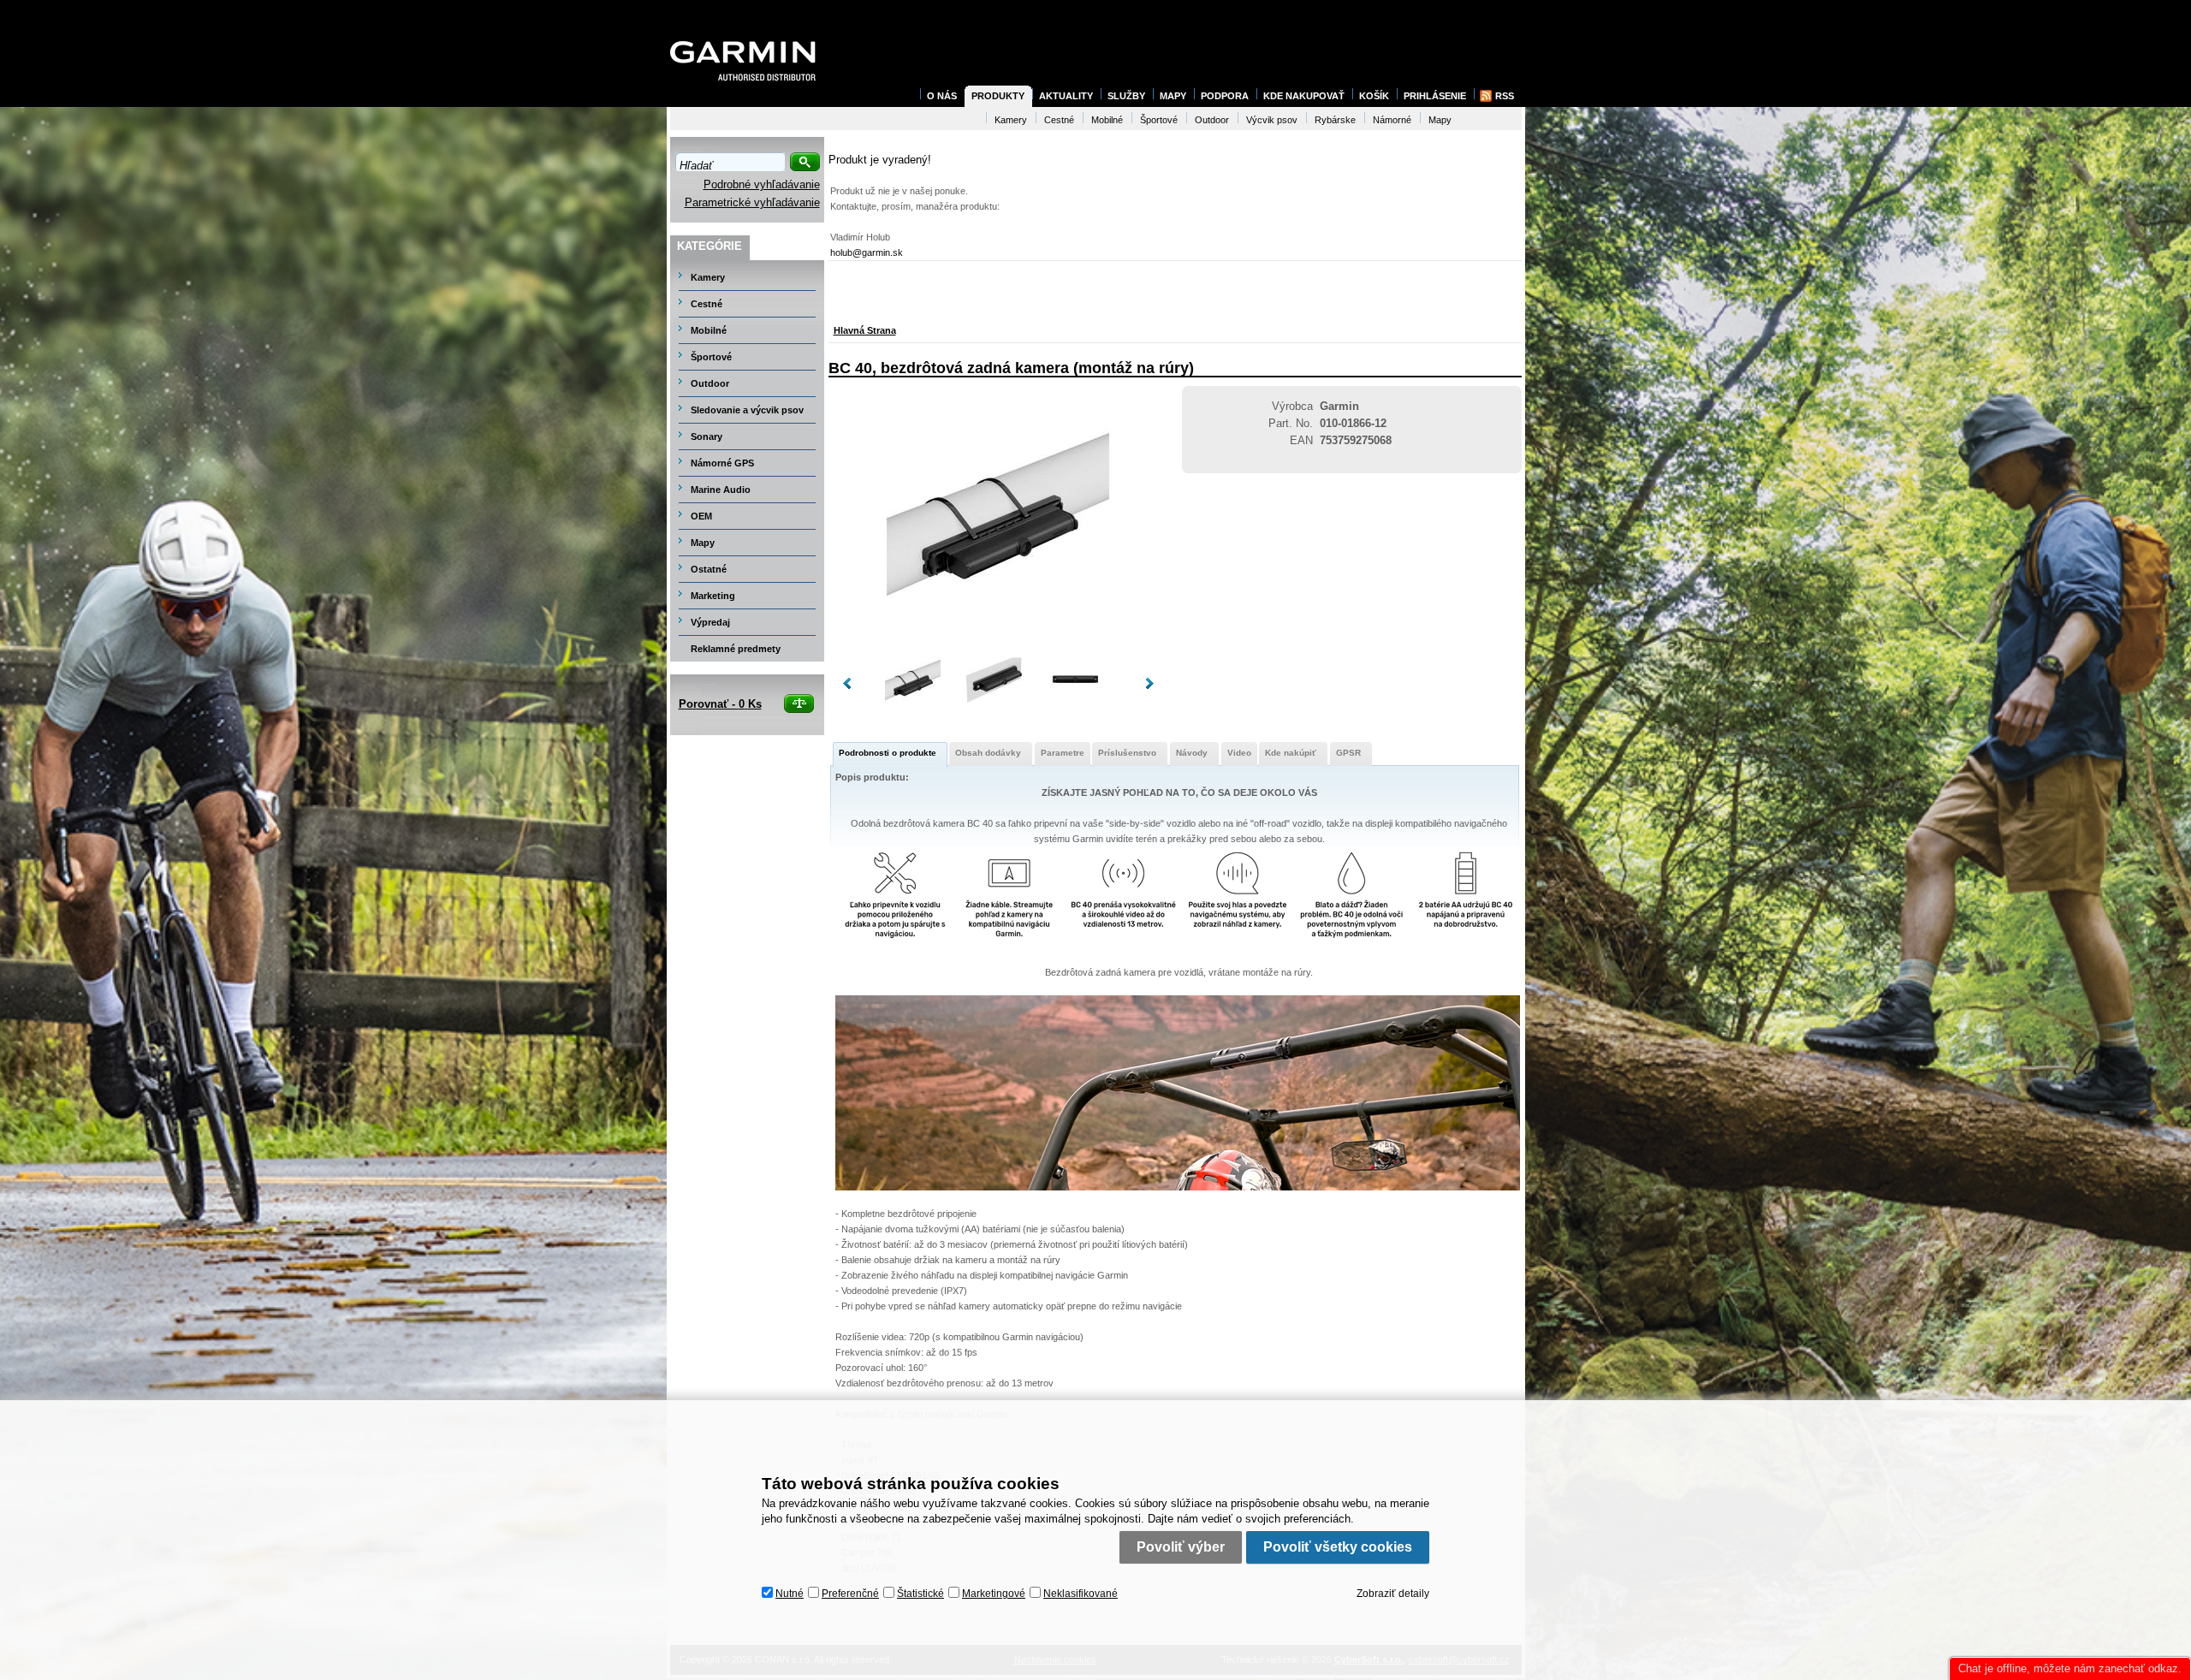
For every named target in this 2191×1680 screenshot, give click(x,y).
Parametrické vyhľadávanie (752, 202)
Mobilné (709, 330)
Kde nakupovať (1304, 96)
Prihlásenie (1435, 96)
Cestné (707, 304)
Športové (711, 357)
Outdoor (710, 383)
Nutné (790, 1594)
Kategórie (710, 246)
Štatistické (920, 1594)
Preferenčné (850, 1594)
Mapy (703, 543)
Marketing (713, 596)
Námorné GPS (722, 463)
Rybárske (1335, 120)
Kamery (708, 277)
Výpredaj (710, 622)
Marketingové (994, 1594)
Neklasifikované (1081, 1594)
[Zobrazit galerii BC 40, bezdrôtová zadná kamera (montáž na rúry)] (998, 639)
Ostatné (709, 569)
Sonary (707, 436)
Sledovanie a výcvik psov (747, 410)
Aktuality (1066, 96)
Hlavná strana (865, 330)
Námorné (1392, 120)
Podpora (1225, 96)
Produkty (998, 96)
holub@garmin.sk (867, 252)
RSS (1505, 96)
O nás (942, 96)
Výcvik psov (1272, 120)
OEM (701, 516)
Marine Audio (721, 490)
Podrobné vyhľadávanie (762, 184)
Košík (1374, 96)
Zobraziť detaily (1393, 1594)
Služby (1126, 96)
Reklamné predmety (736, 649)
